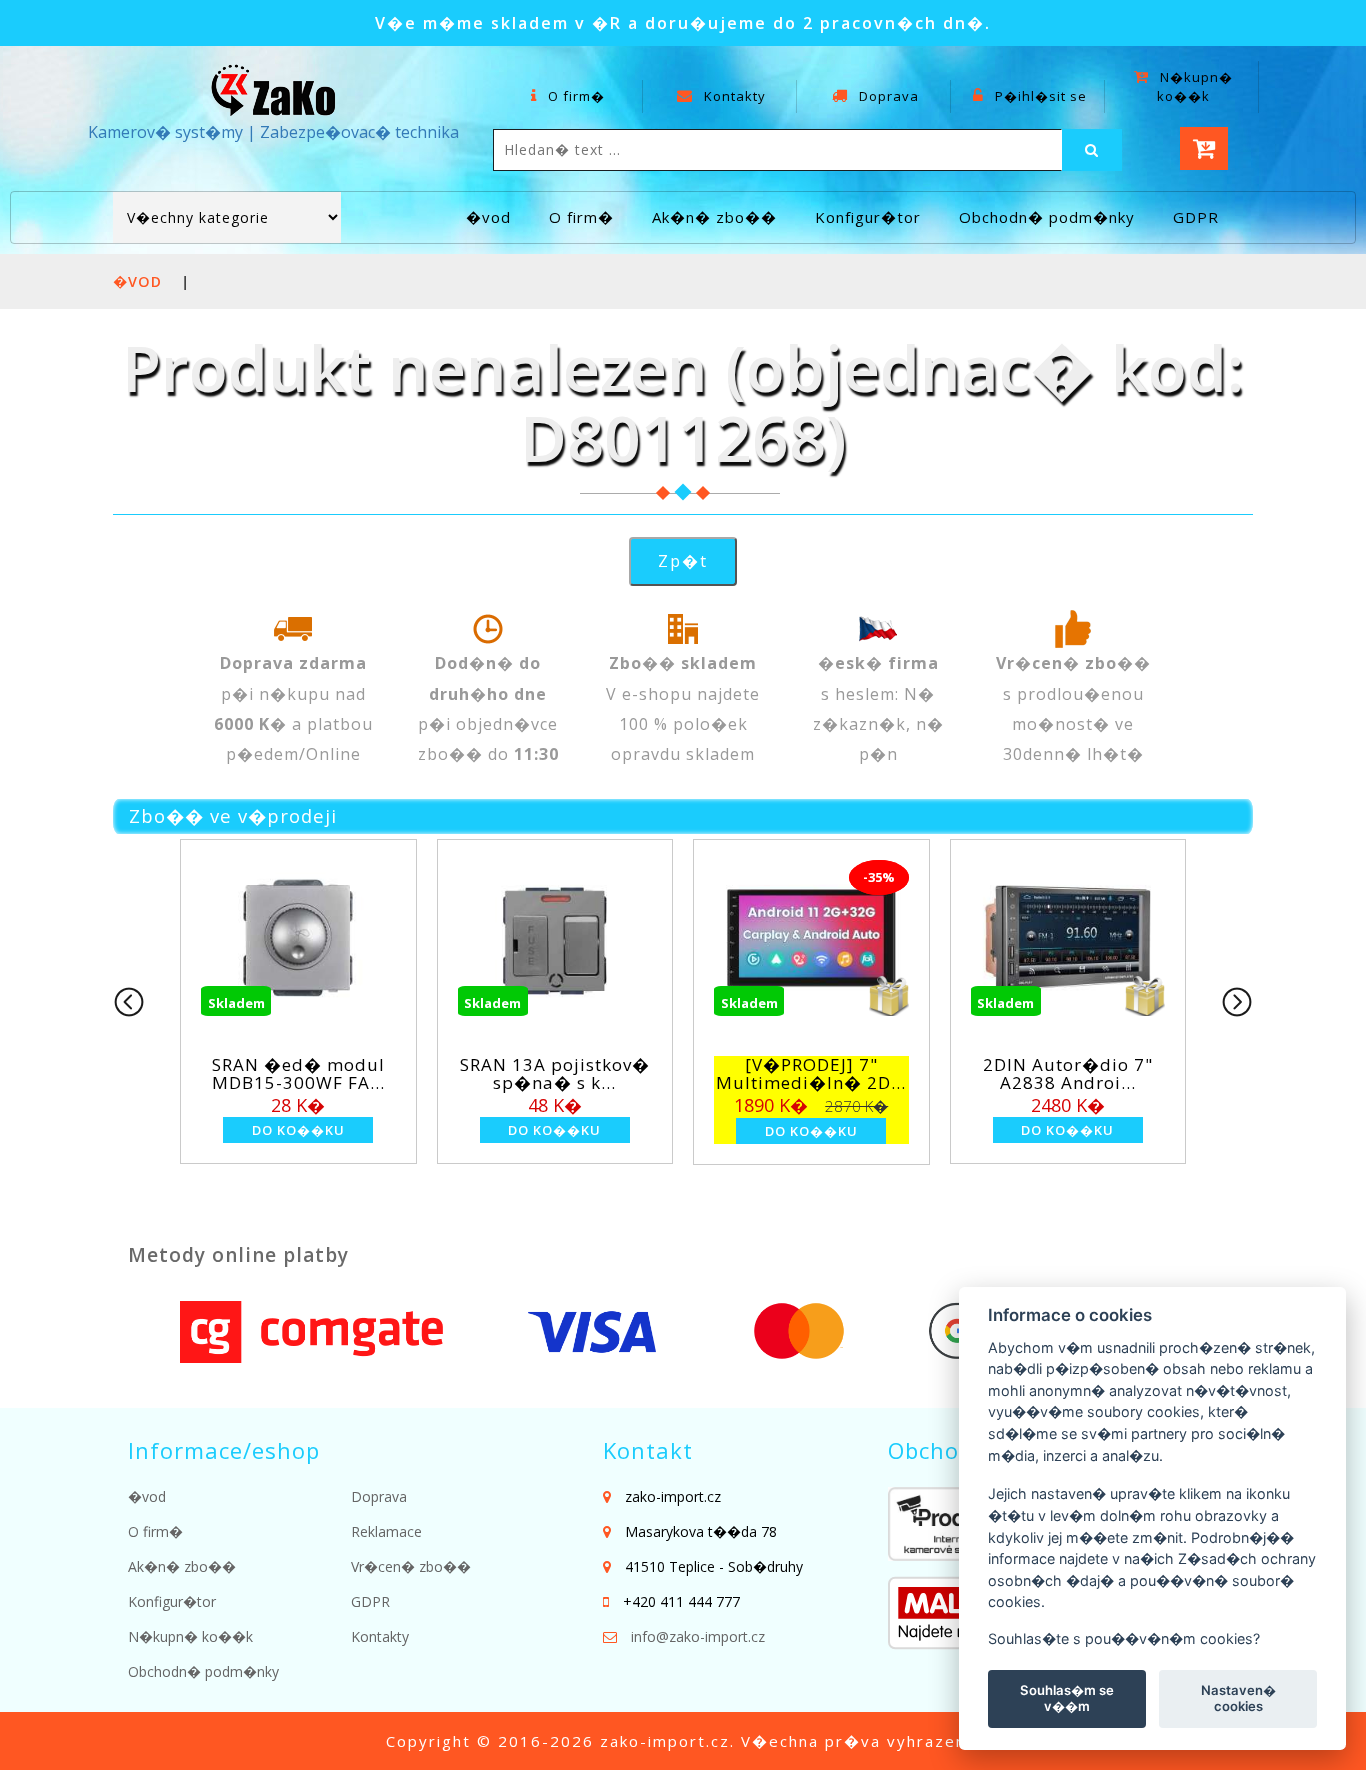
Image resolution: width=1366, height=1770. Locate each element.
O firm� (574, 96)
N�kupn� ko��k (1194, 86)
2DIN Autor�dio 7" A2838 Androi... (1068, 1074)
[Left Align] (1092, 150)
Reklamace (386, 1531)
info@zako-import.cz (698, 1636)
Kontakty (733, 96)
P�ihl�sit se (1039, 96)
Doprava (887, 96)
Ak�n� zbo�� (714, 217)
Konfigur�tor (868, 217)
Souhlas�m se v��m (1067, 1698)
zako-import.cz (665, 1741)
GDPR (1196, 217)
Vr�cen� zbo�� (411, 1566)
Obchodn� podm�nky (1047, 217)
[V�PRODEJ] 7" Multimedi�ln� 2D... (811, 1074)
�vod (488, 217)
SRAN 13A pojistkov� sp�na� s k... (555, 1074)
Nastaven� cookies (1238, 1698)
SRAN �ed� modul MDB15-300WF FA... (298, 1074)
